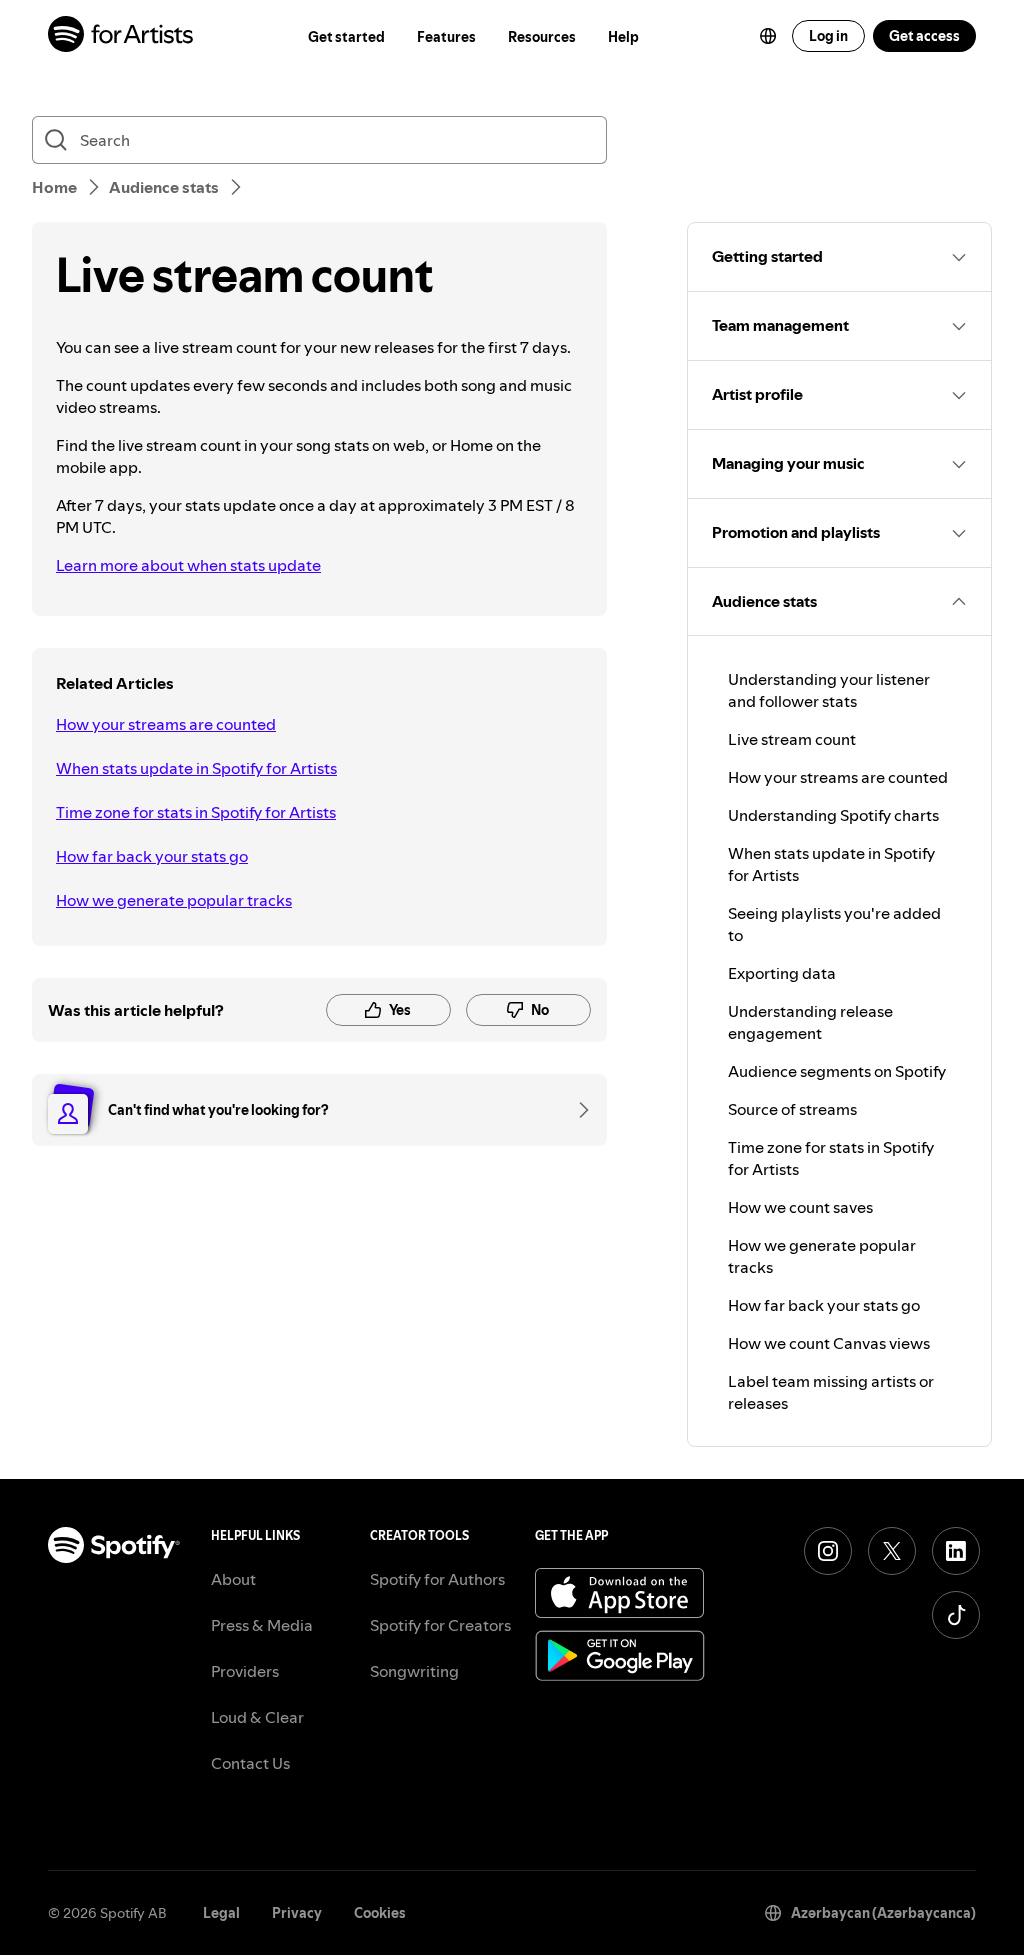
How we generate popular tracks (174, 900)
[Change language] (768, 36)
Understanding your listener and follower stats (829, 690)
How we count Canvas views (829, 1343)
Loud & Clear (257, 1717)
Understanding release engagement (810, 1022)
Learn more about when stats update (188, 565)
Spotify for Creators (440, 1625)
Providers (245, 1671)
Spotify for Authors (437, 1579)
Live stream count (792, 739)
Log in (828, 36)
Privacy (297, 1913)
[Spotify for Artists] (121, 36)
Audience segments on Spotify (837, 1071)
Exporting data (782, 973)
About (233, 1579)
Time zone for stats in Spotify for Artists (196, 812)
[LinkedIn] (956, 1551)
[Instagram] (828, 1551)
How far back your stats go (152, 856)
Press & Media (262, 1625)
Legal (221, 1913)
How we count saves (800, 1207)
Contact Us (250, 1763)
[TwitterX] (892, 1551)
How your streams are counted (166, 724)
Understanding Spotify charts (833, 815)
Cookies (380, 1913)
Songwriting (414, 1671)
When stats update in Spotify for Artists (196, 768)
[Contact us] (577, 1110)
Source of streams (792, 1109)
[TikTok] (956, 1615)
